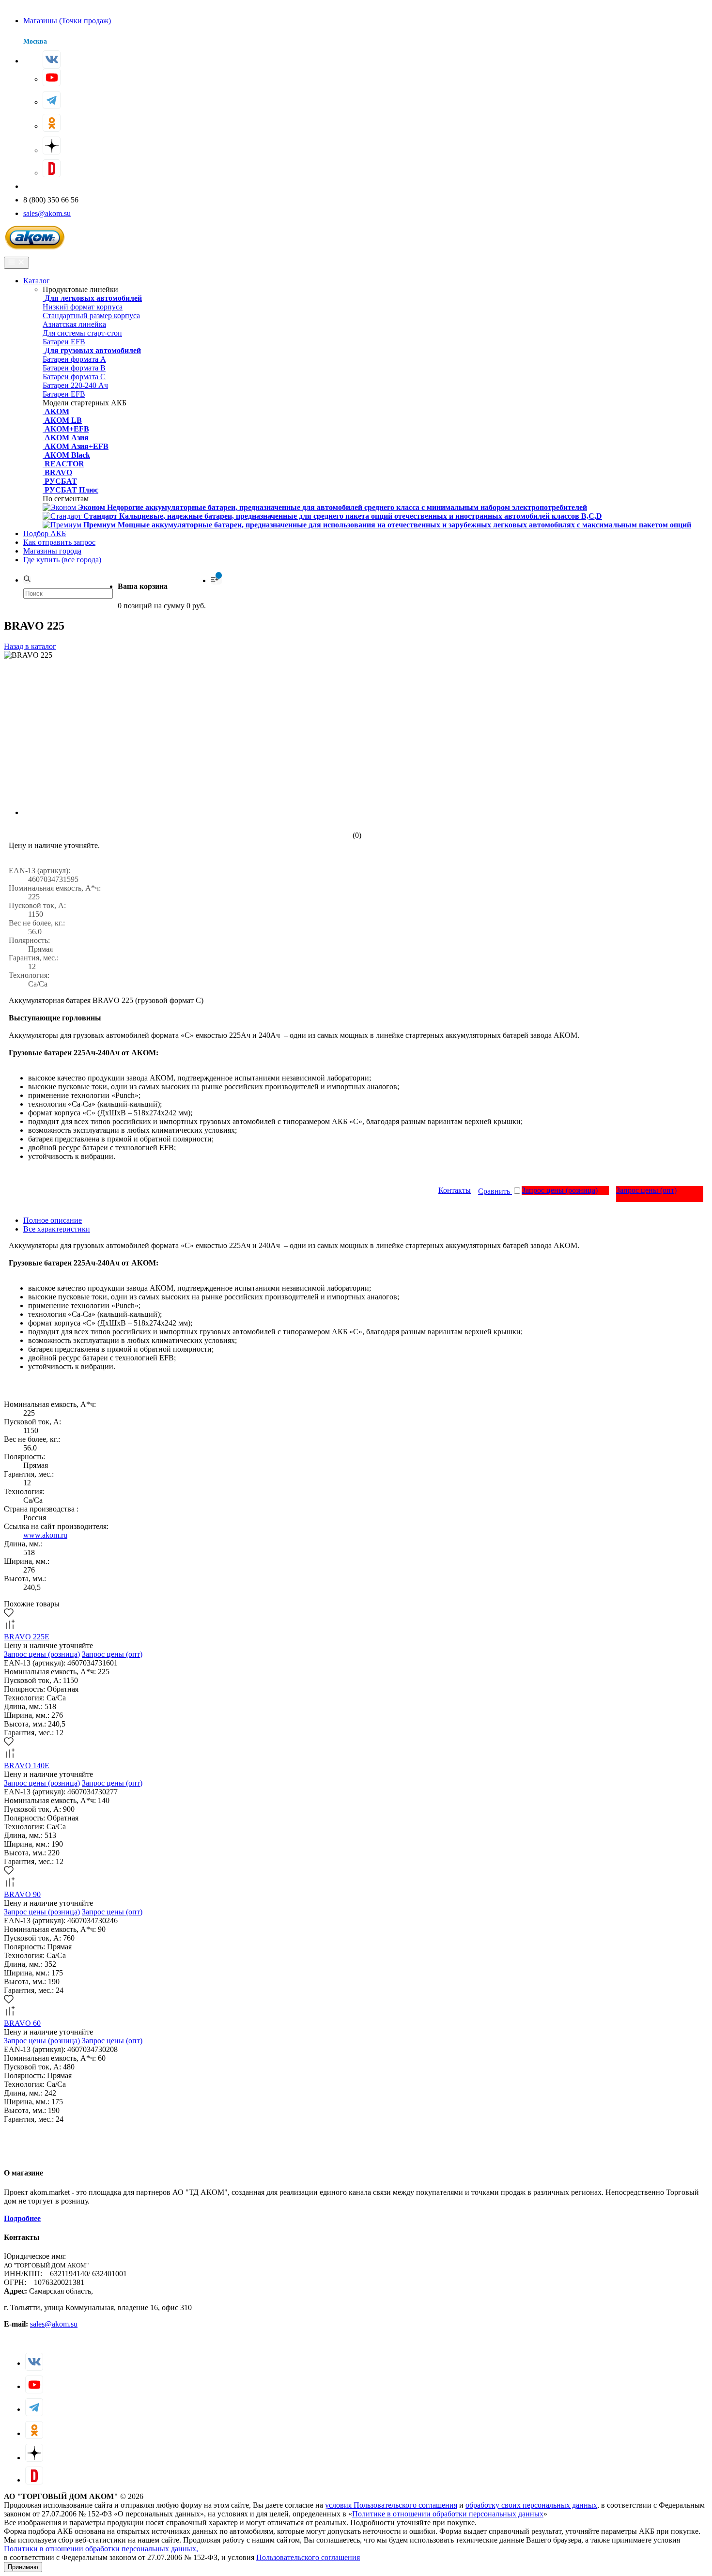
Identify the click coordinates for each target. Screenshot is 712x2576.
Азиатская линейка (74, 324)
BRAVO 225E (27, 1637)
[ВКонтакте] (52, 59)
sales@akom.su (47, 213)
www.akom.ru (45, 1535)
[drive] (52, 168)
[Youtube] (52, 77)
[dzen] (52, 146)
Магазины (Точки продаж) (67, 21)
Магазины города (52, 551)
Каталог (37, 281)
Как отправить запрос (59, 542)
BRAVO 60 (22, 2023)
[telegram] (52, 100)
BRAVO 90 (22, 1894)
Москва (35, 41)
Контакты (455, 1190)
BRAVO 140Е (27, 1766)
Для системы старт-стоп (82, 333)
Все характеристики (57, 1229)
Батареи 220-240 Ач (75, 385)
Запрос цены (560, 1190)
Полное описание (53, 1220)
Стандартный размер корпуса (91, 316)
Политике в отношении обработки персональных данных (448, 2514)
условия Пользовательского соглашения (391, 2505)
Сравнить (495, 1191)
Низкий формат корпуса (83, 307)
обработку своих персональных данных (531, 2505)
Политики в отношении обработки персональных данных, (101, 2549)
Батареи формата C (74, 377)
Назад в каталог (30, 646)
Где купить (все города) (62, 560)
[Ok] (52, 123)
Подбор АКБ (45, 533)
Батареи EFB (64, 342)
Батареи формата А (74, 359)
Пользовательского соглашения (308, 2557)
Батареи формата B (74, 368)
